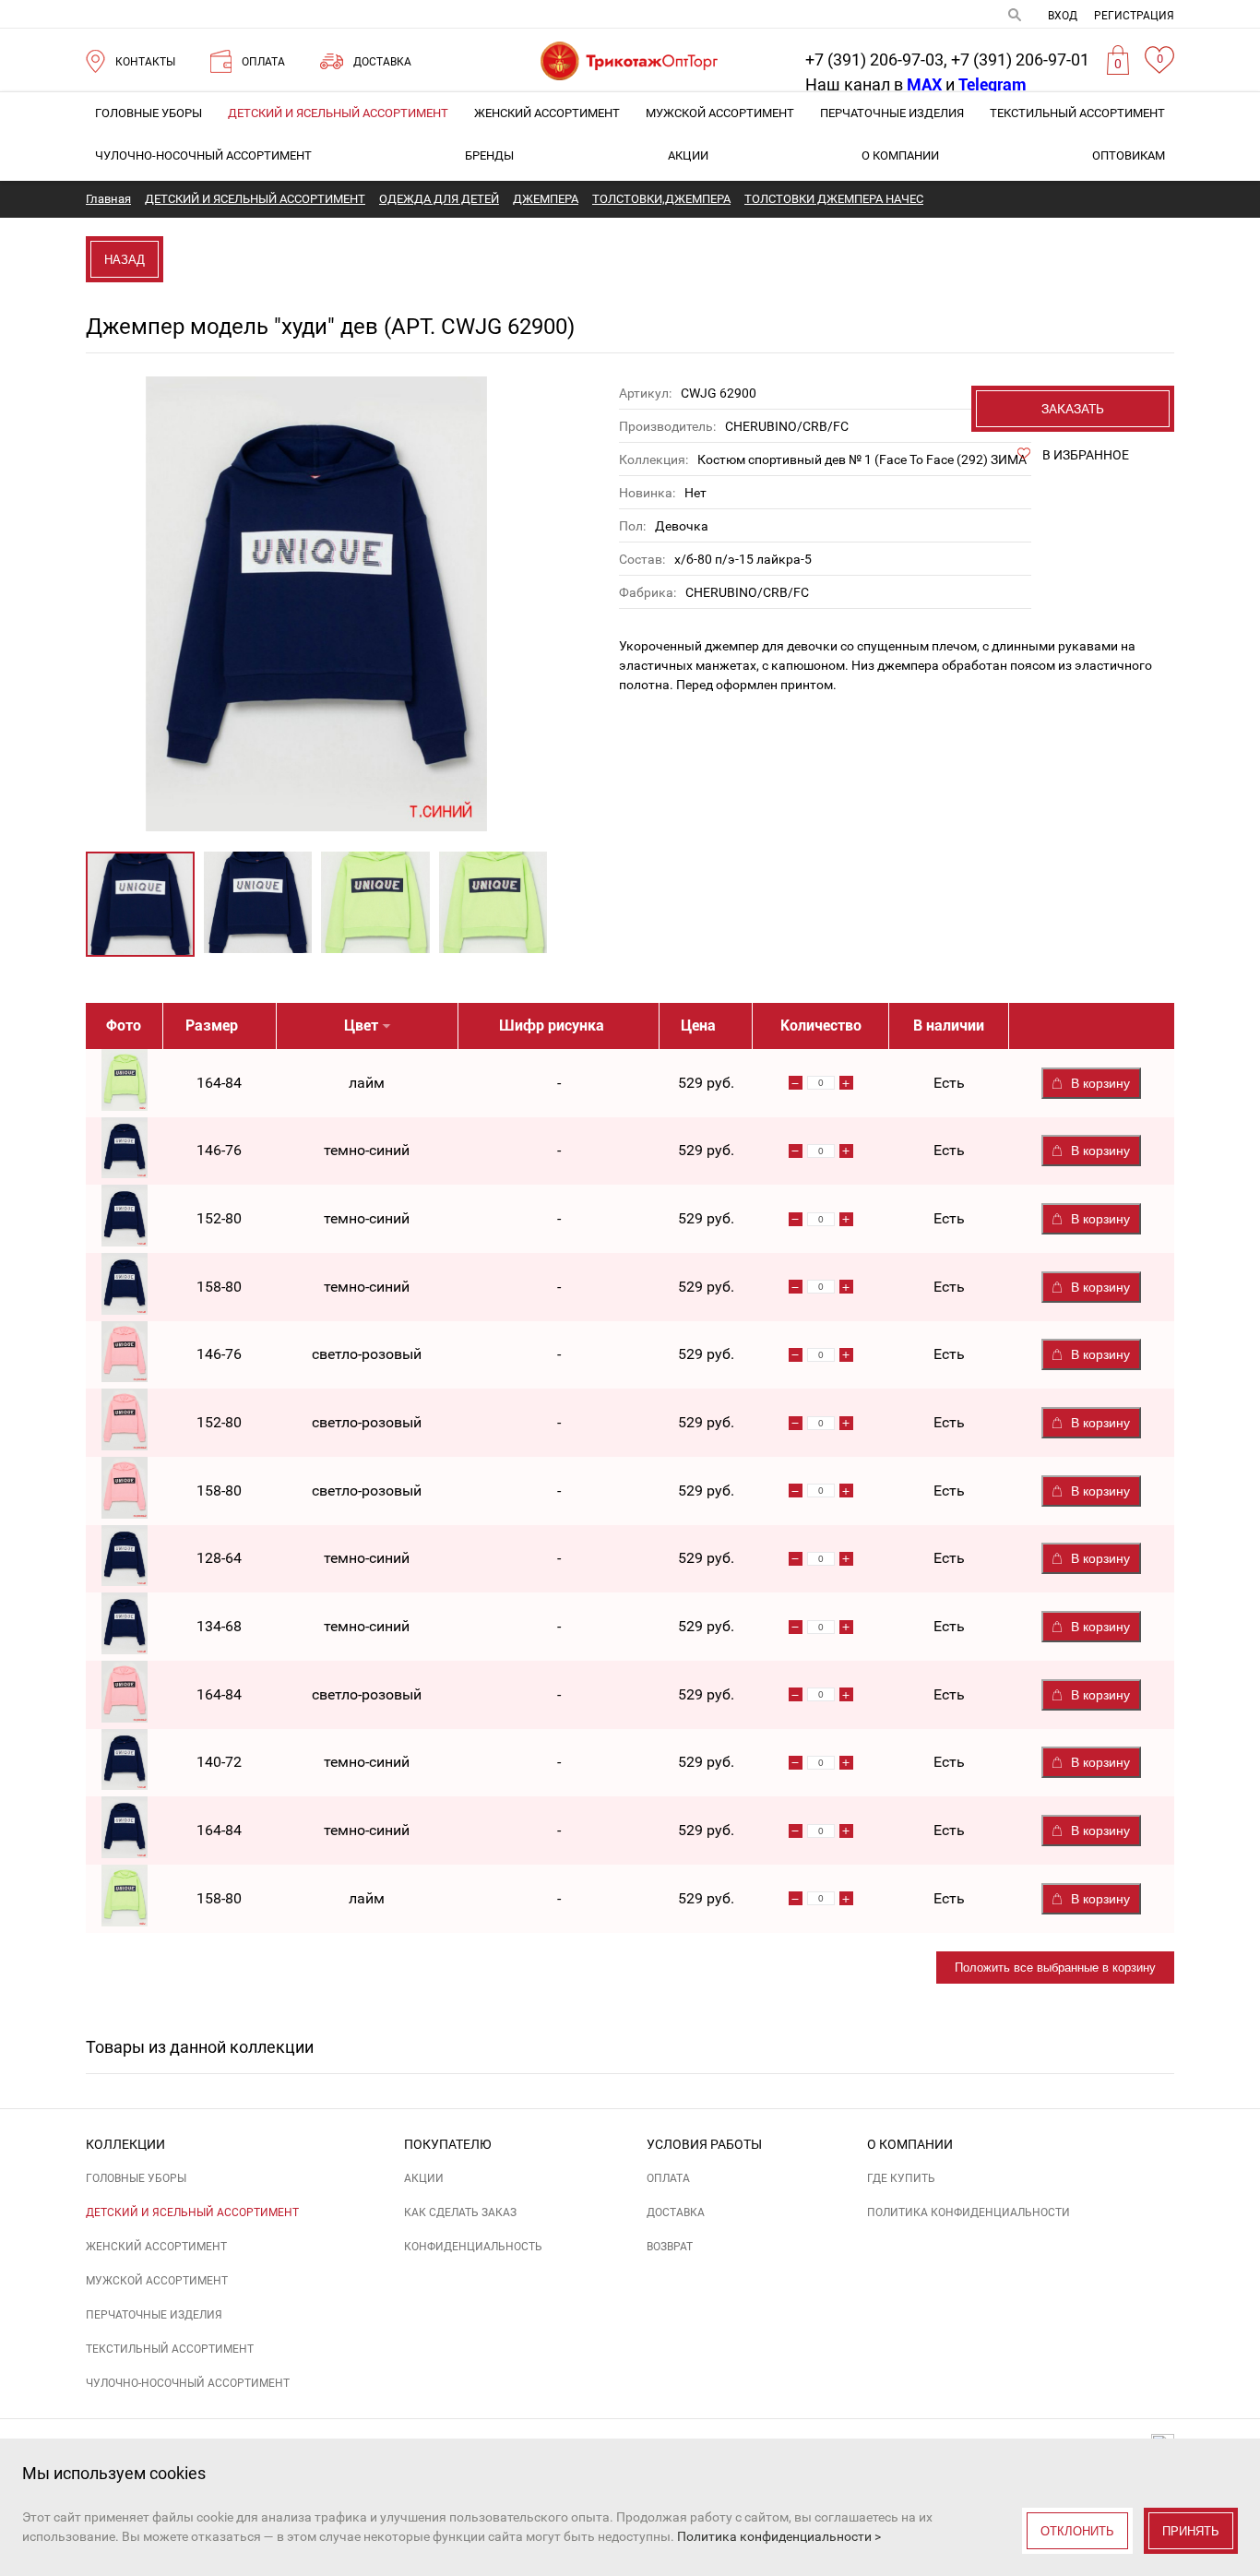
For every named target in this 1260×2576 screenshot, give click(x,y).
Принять (1191, 2531)
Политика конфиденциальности (969, 2212)
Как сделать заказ (460, 2212)
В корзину (1100, 1083)
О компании (900, 155)
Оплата (668, 2178)
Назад (125, 260)
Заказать (1073, 409)
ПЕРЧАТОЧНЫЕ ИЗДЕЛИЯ (892, 113)
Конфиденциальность (473, 2247)
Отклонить (1077, 2531)
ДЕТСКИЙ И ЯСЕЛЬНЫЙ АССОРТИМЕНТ (338, 113)
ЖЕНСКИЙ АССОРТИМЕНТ (547, 113)
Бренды (489, 155)
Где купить (901, 2178)
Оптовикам (1129, 155)
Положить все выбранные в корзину (1055, 1968)
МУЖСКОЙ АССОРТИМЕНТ (720, 113)
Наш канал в (874, 84)
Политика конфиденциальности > (779, 2536)
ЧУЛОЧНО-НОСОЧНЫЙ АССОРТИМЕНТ (203, 155)
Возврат (670, 2247)
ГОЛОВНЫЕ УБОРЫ (149, 113)
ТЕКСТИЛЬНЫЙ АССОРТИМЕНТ (1077, 113)
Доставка (676, 2212)
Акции (688, 155)
